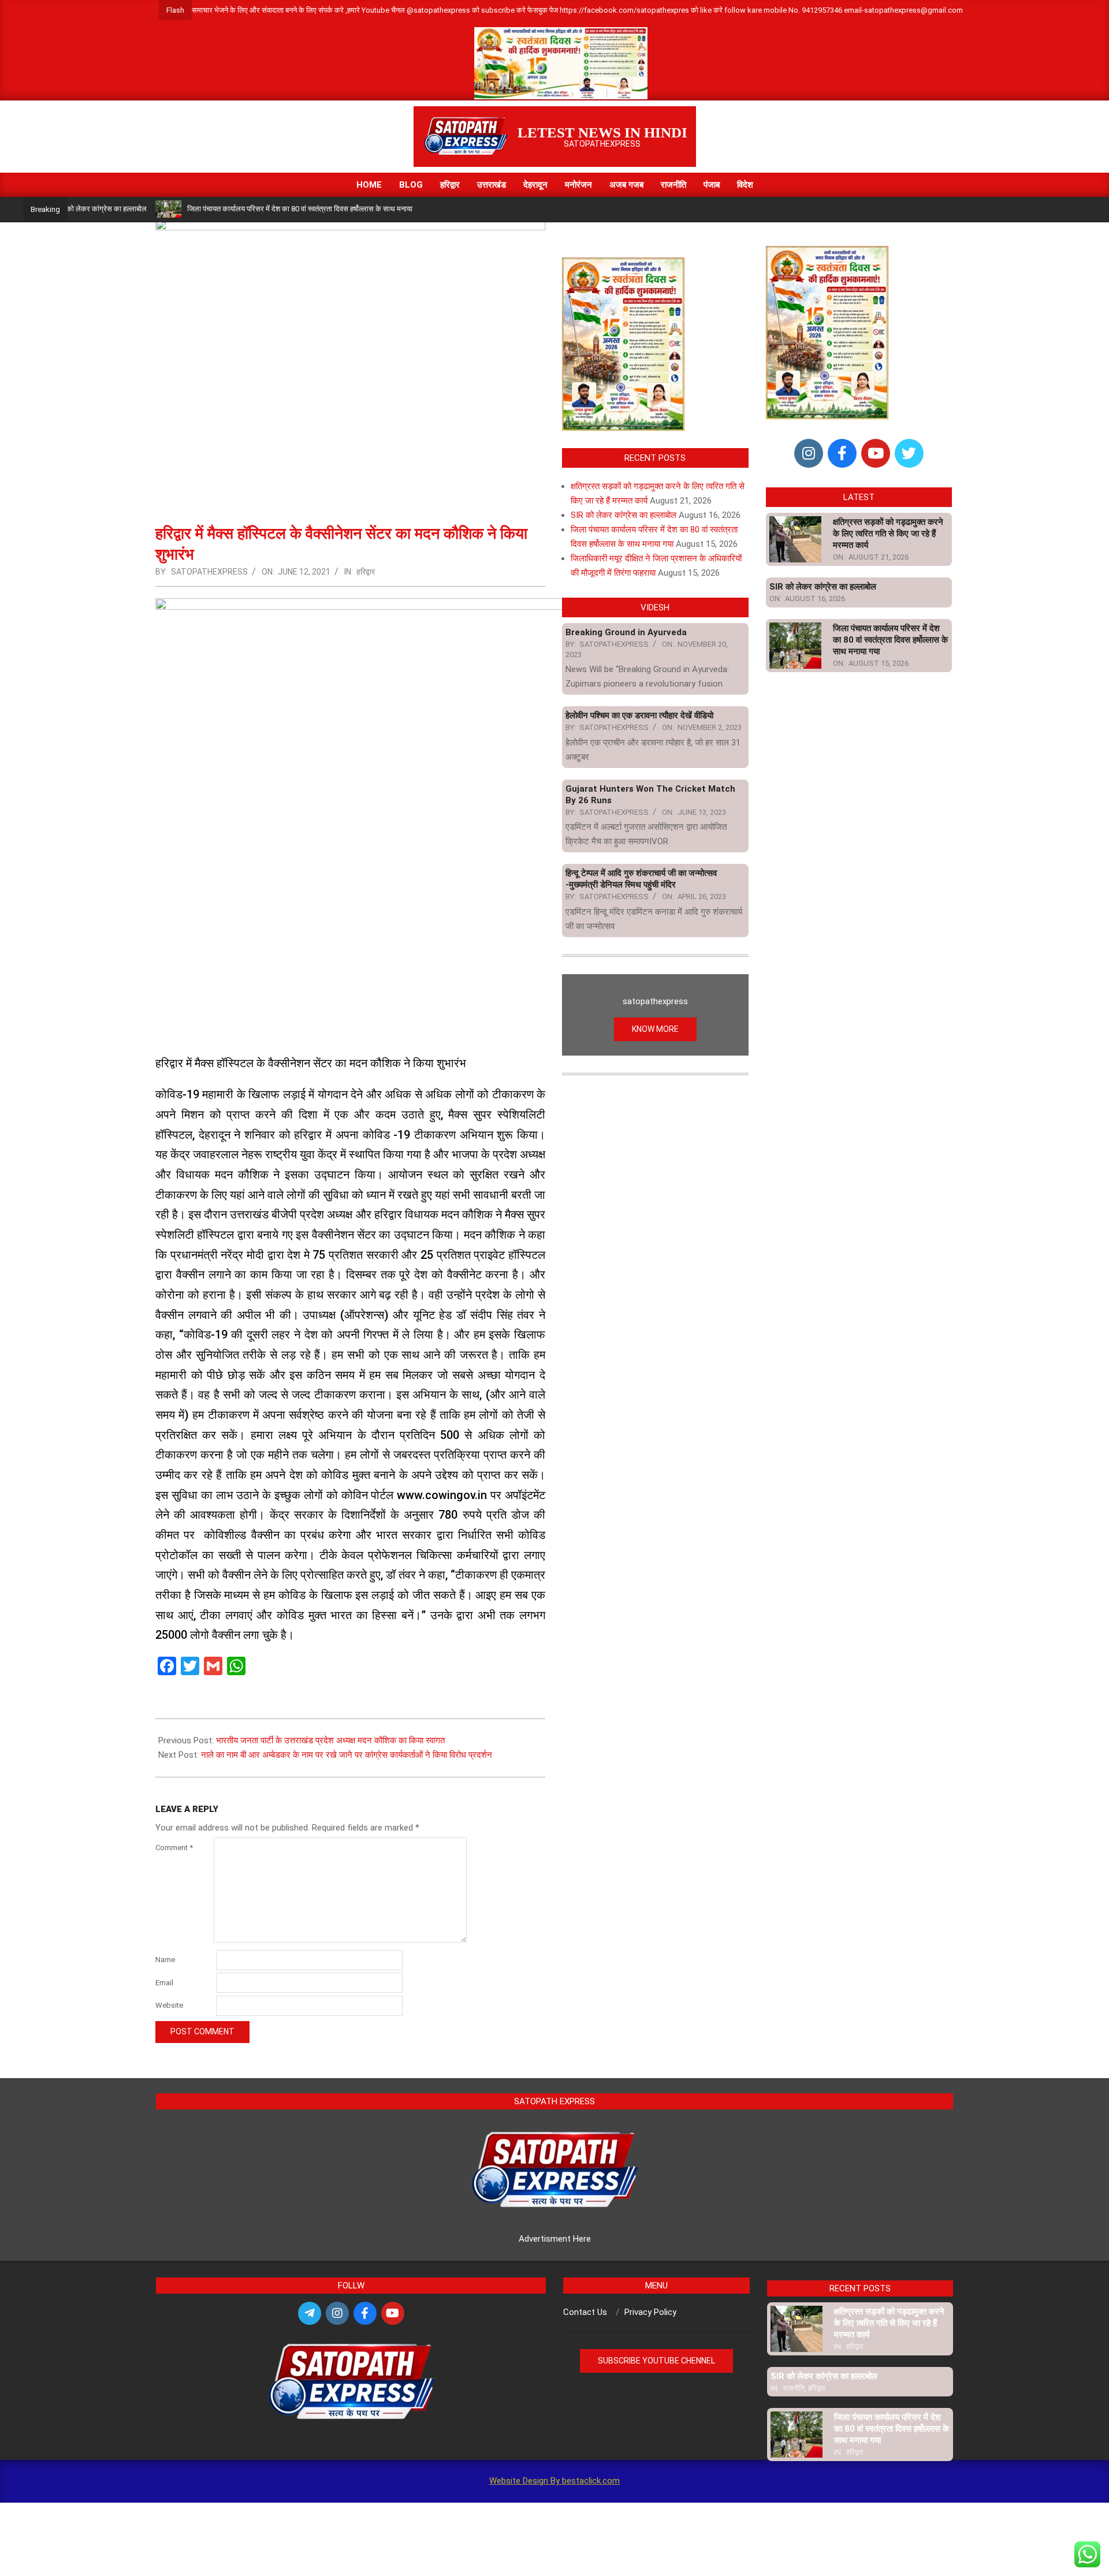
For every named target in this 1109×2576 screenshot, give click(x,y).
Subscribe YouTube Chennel (656, 2361)
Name (165, 1960)
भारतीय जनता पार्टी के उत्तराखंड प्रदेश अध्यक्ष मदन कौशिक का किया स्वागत (330, 1740)
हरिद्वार (366, 572)
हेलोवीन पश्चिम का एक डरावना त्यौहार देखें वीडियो (639, 715)
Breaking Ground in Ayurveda (626, 632)
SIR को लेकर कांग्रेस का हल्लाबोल (624, 515)
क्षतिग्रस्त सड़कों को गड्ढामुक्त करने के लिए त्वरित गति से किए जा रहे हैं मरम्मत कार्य (888, 534)
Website (169, 2005)
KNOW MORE (655, 1029)
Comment (174, 1848)
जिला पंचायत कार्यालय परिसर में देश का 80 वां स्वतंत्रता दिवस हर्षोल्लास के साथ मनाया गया (251, 209)
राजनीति (794, 2388)
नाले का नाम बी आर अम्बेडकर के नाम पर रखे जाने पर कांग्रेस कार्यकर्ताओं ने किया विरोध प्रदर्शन (347, 1755)
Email (164, 1983)
